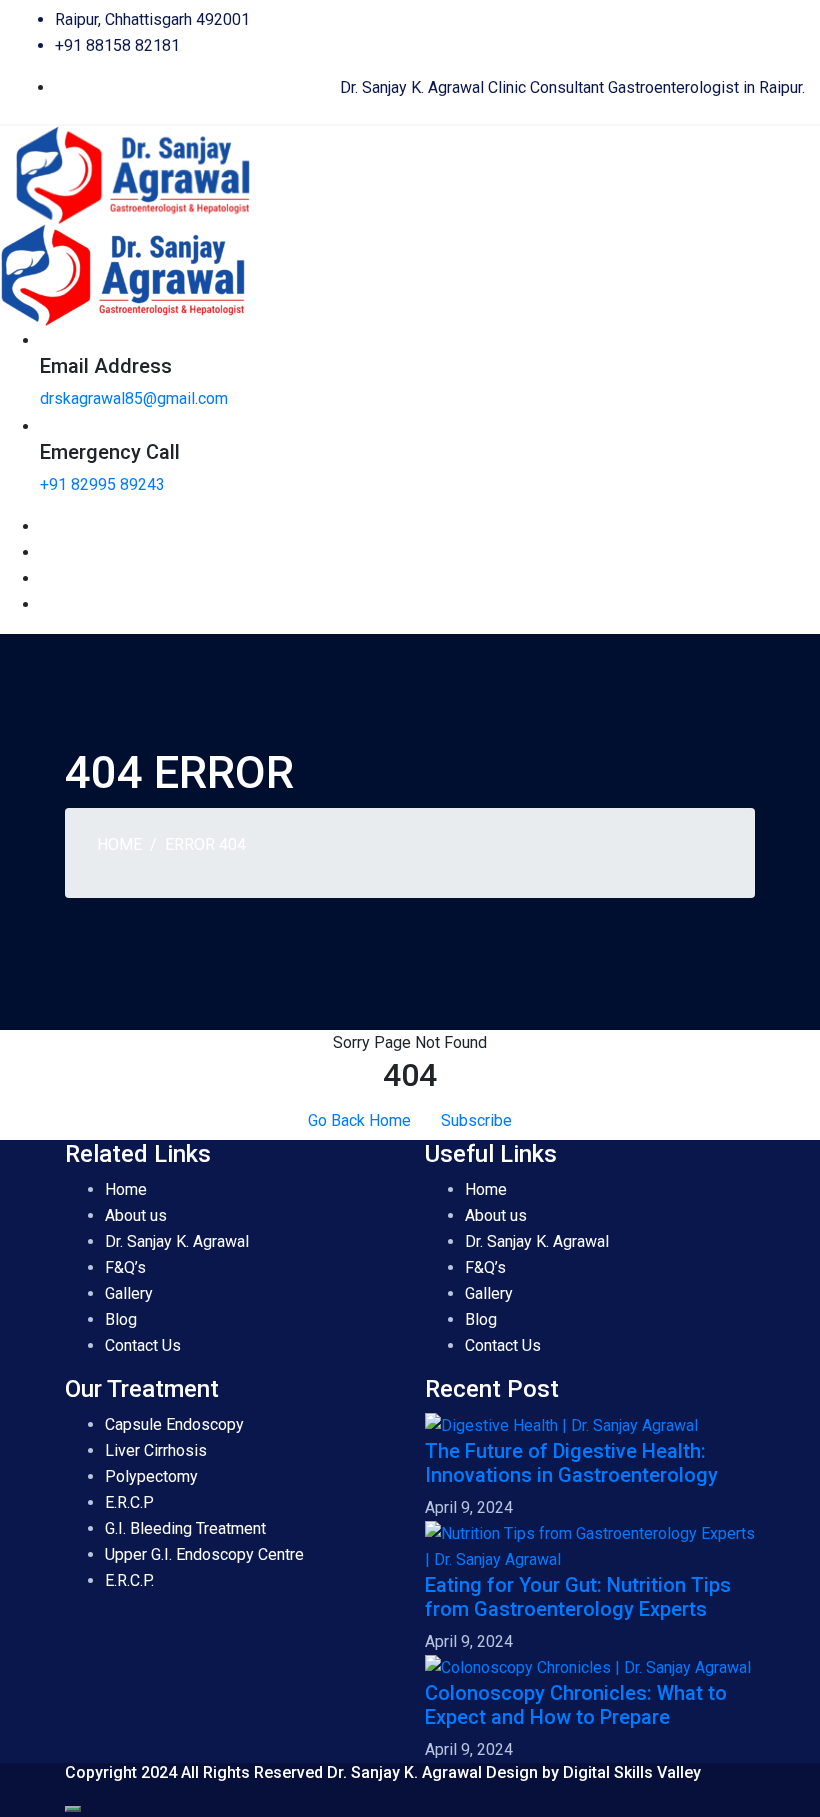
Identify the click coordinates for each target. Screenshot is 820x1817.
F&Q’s (125, 1267)
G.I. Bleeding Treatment (185, 1528)
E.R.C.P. (129, 1580)
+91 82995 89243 (102, 484)
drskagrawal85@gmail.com (134, 398)
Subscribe (476, 1120)
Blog (121, 1319)
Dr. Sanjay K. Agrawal (177, 1241)
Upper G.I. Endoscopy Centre (204, 1554)
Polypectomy (151, 1476)
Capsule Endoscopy (174, 1424)
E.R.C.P (131, 1502)
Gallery (129, 1293)
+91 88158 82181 (117, 45)
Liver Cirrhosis (156, 1450)
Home (119, 844)
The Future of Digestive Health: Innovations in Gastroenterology (571, 1463)
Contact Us (143, 1345)
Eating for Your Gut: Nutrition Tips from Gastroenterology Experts (578, 1597)
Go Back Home (359, 1120)
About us (136, 1215)
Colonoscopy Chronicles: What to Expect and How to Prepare (576, 1705)
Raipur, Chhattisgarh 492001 (152, 19)
